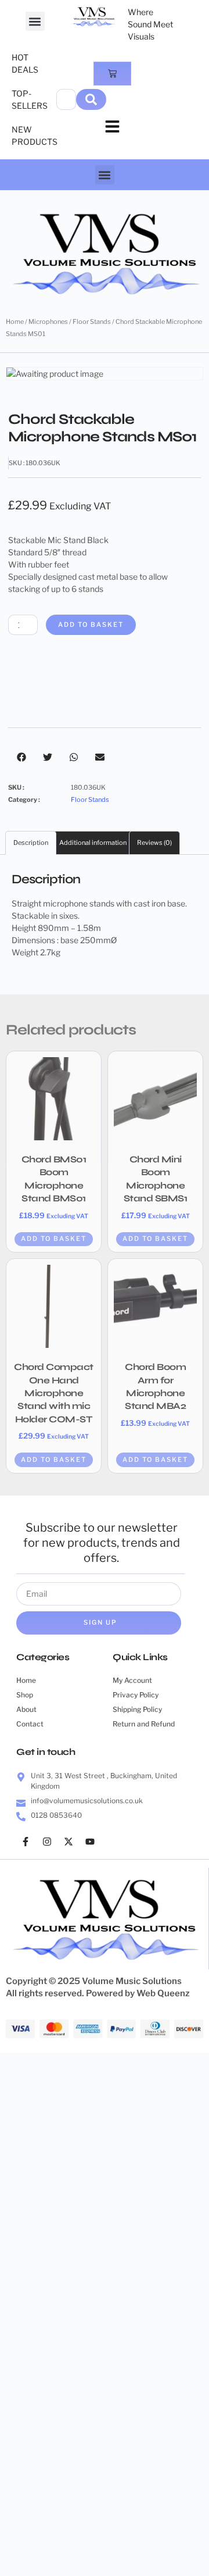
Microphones (48, 322)
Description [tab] (31, 843)
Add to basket (91, 625)
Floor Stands (92, 322)
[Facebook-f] (26, 1842)
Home (15, 322)
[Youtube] (90, 1842)
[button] (35, 21)
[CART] (112, 74)
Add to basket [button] (54, 1239)
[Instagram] (47, 1842)
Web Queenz (163, 1993)
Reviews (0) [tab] (154, 843)
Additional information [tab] (93, 843)
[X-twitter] (69, 1842)
